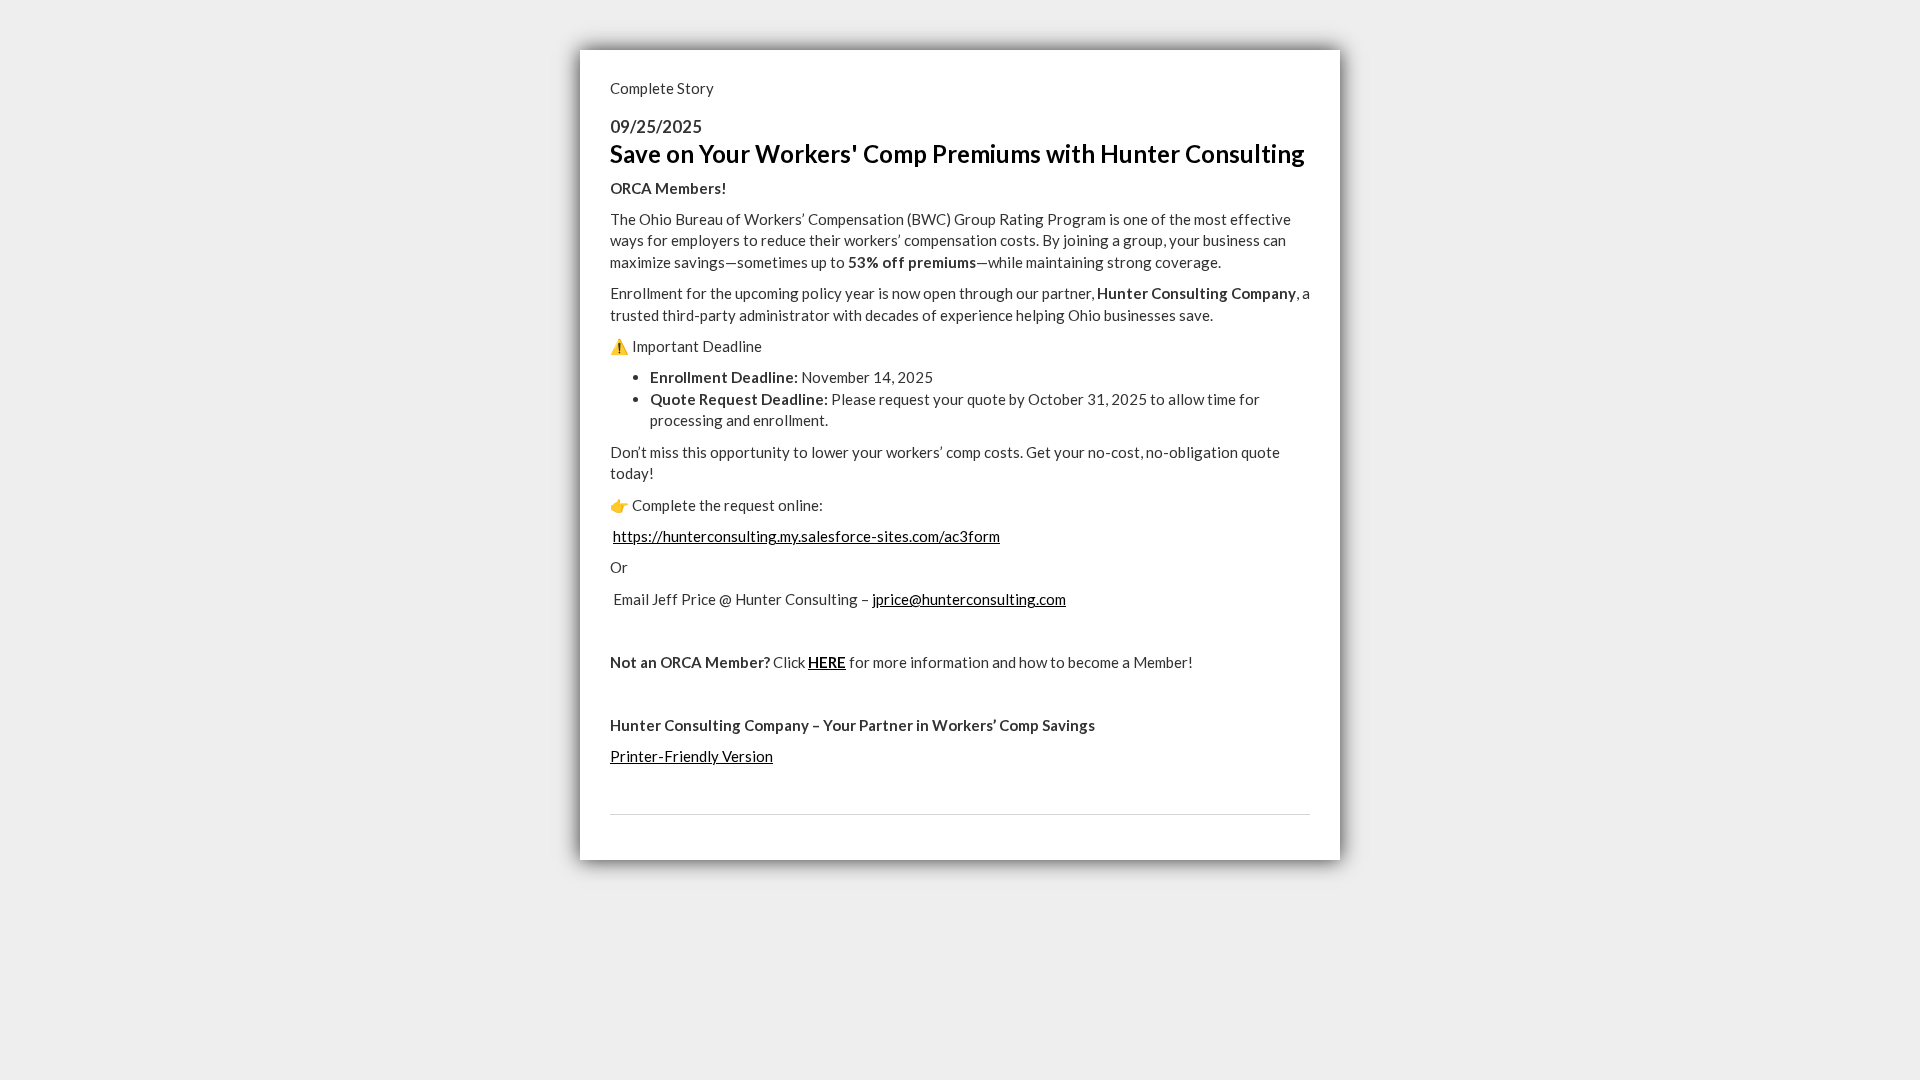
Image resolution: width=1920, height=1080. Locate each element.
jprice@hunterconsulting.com (969, 599)
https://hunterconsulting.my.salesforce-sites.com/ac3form (806, 536)
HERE (827, 662)
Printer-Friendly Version (691, 756)
